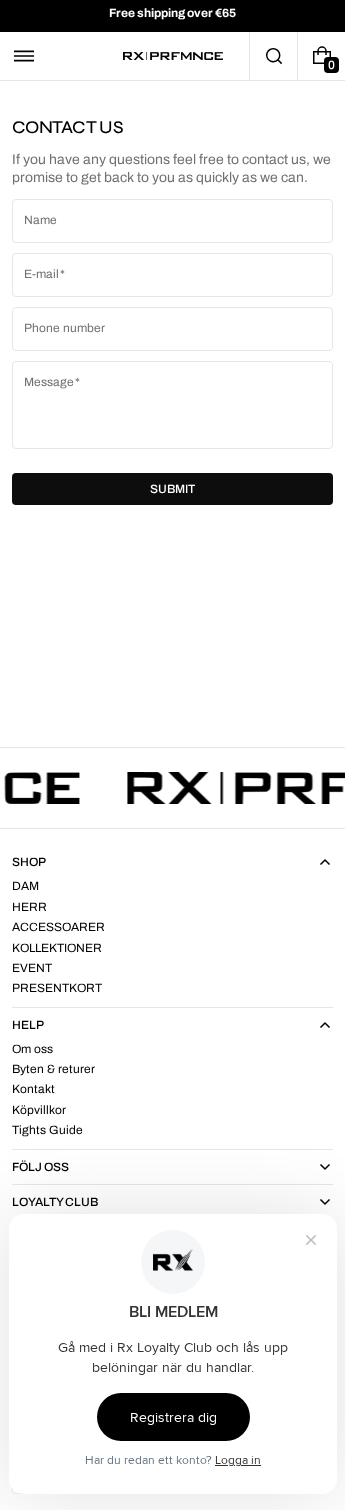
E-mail (41, 274)
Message (49, 382)
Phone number (64, 328)
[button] (24, 56)
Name (40, 220)
